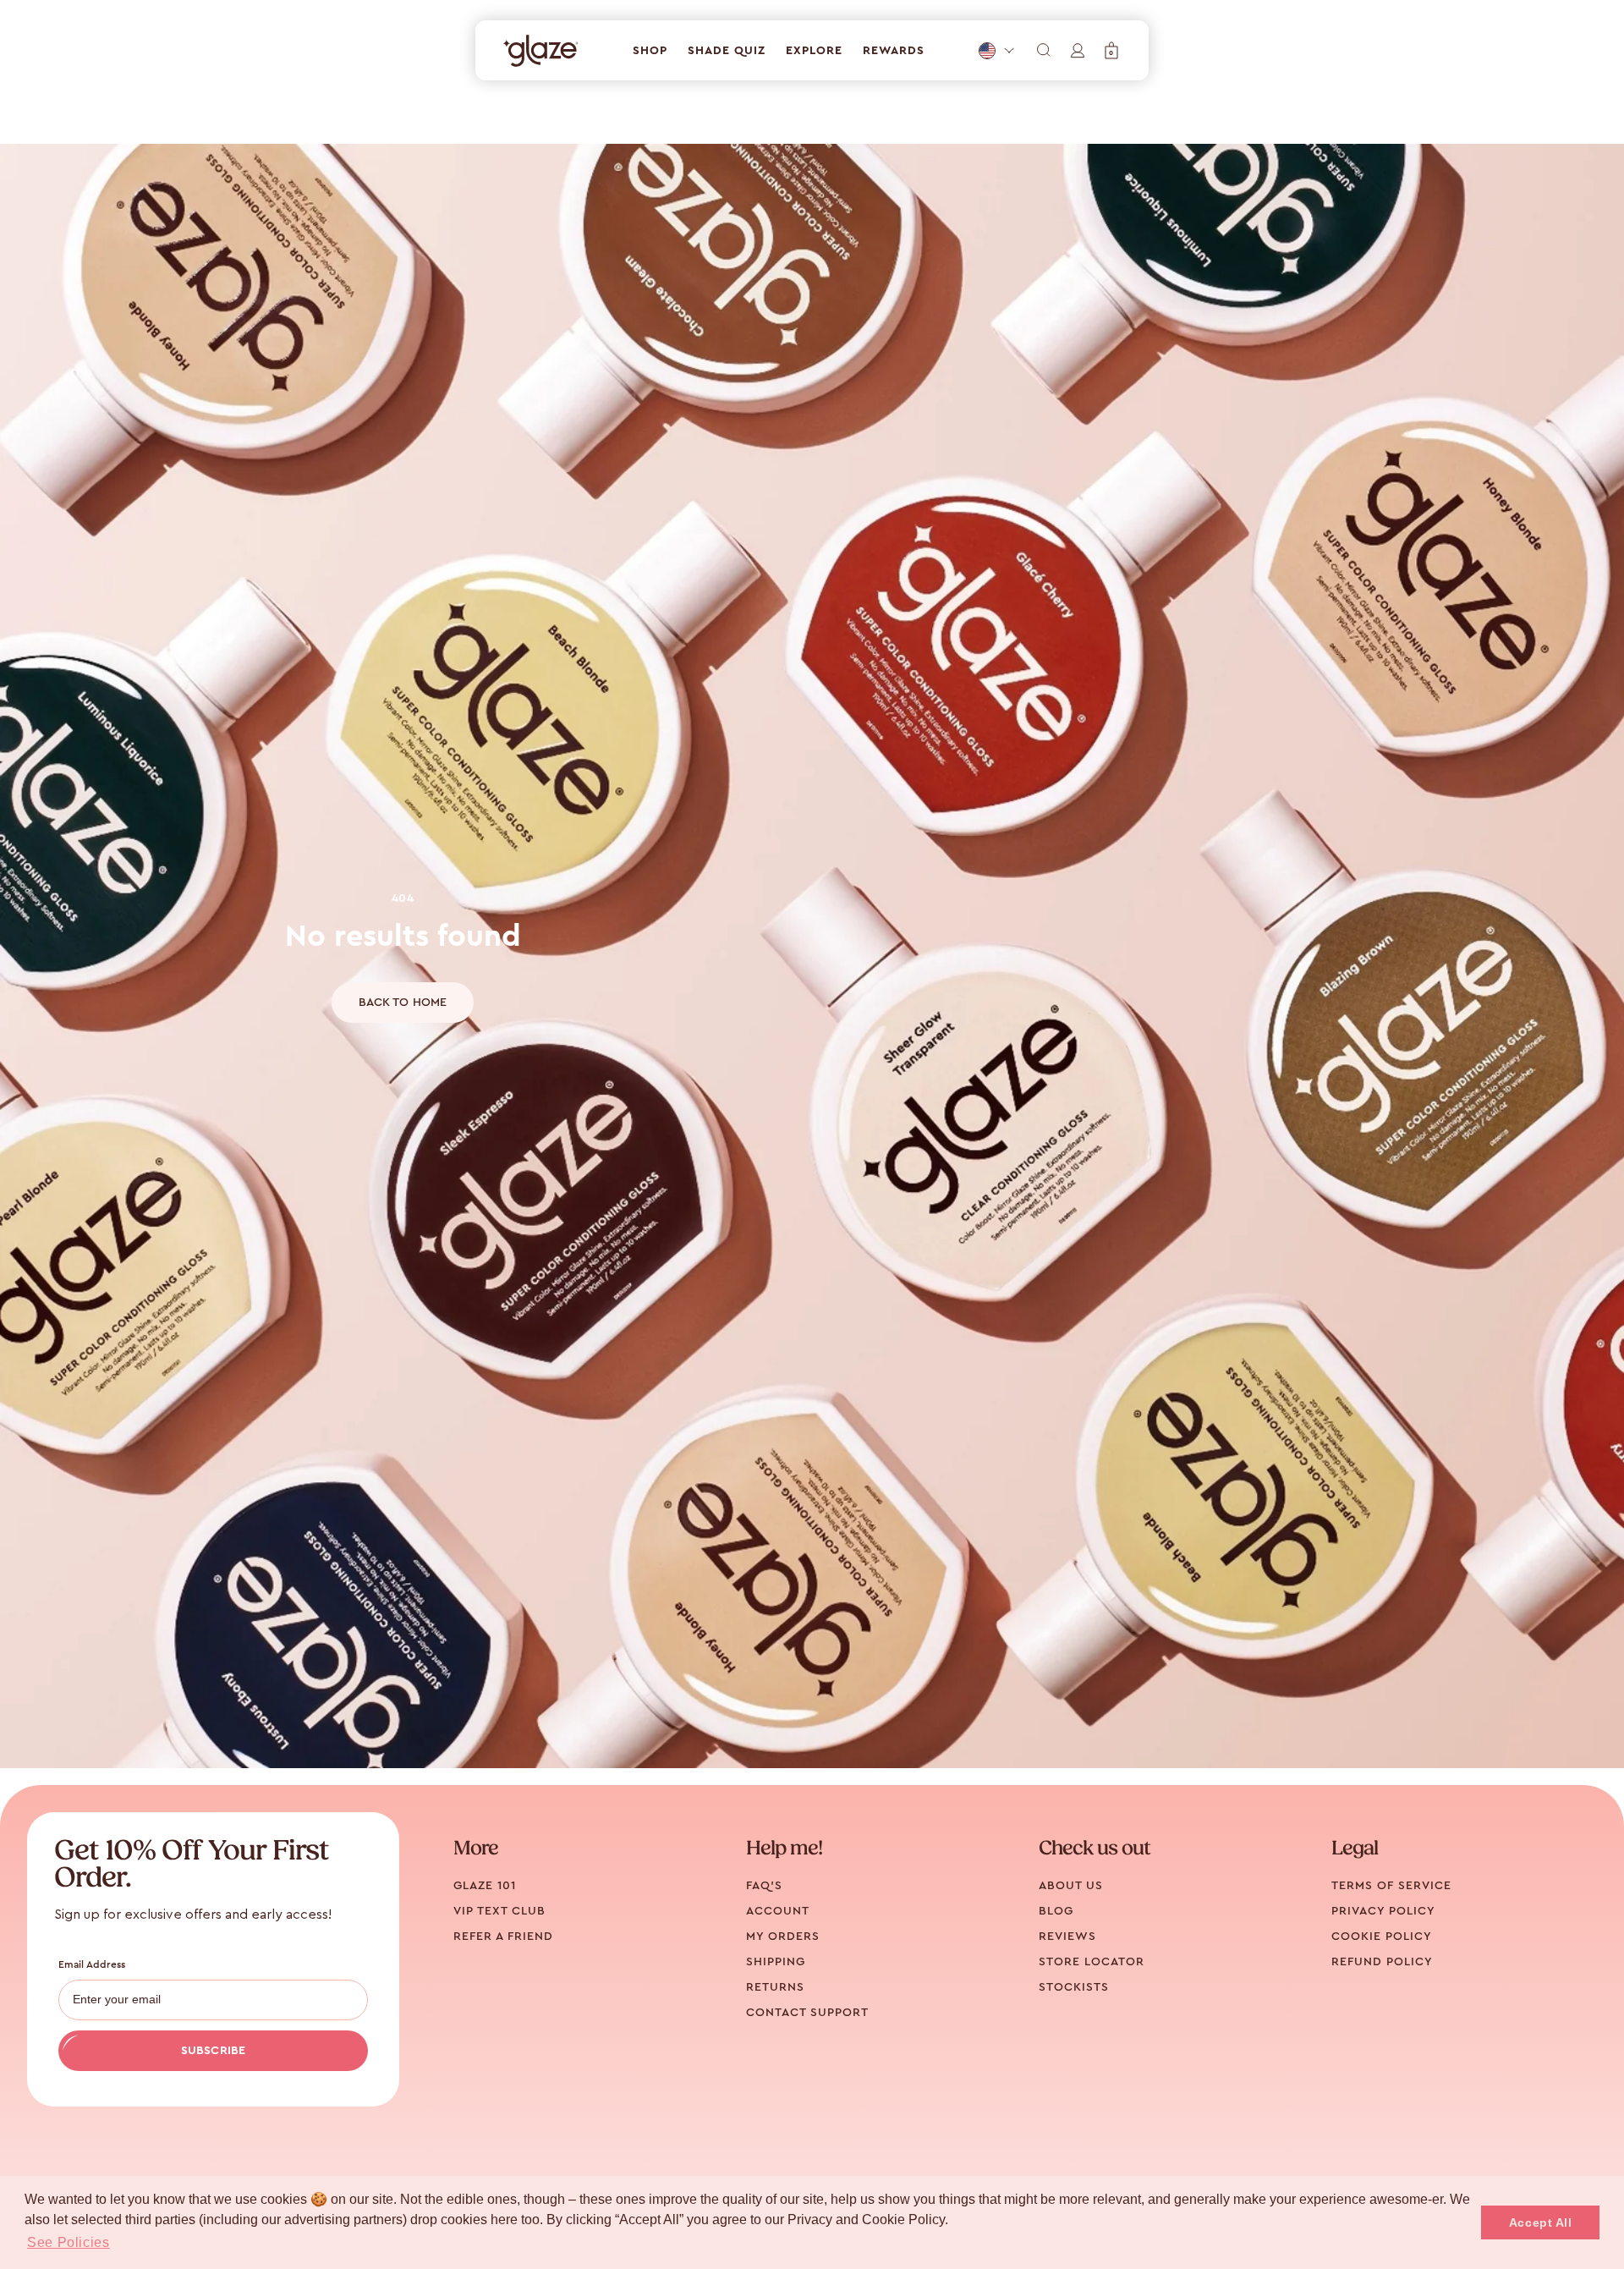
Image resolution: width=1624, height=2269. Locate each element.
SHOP (650, 51)
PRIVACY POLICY (1383, 1911)
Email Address (92, 1964)
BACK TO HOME (403, 1003)
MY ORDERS (783, 1937)
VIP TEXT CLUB (499, 1911)
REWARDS (894, 51)
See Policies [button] (69, 2242)
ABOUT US (1071, 1886)
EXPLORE (814, 51)
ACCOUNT (778, 1911)
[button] (1111, 50)
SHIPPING (776, 1962)
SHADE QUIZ (727, 51)
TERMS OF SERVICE (1391, 1886)
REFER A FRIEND (503, 1937)
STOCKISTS (1074, 1987)
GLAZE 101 (485, 1886)
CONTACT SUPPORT (807, 2013)
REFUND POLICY (1382, 1962)
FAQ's (764, 1886)
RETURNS (775, 1987)
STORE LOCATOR (1092, 1962)
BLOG (1056, 1911)
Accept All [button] (1541, 2222)
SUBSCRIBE (213, 2051)
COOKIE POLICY (1382, 1937)
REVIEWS (1067, 1937)
